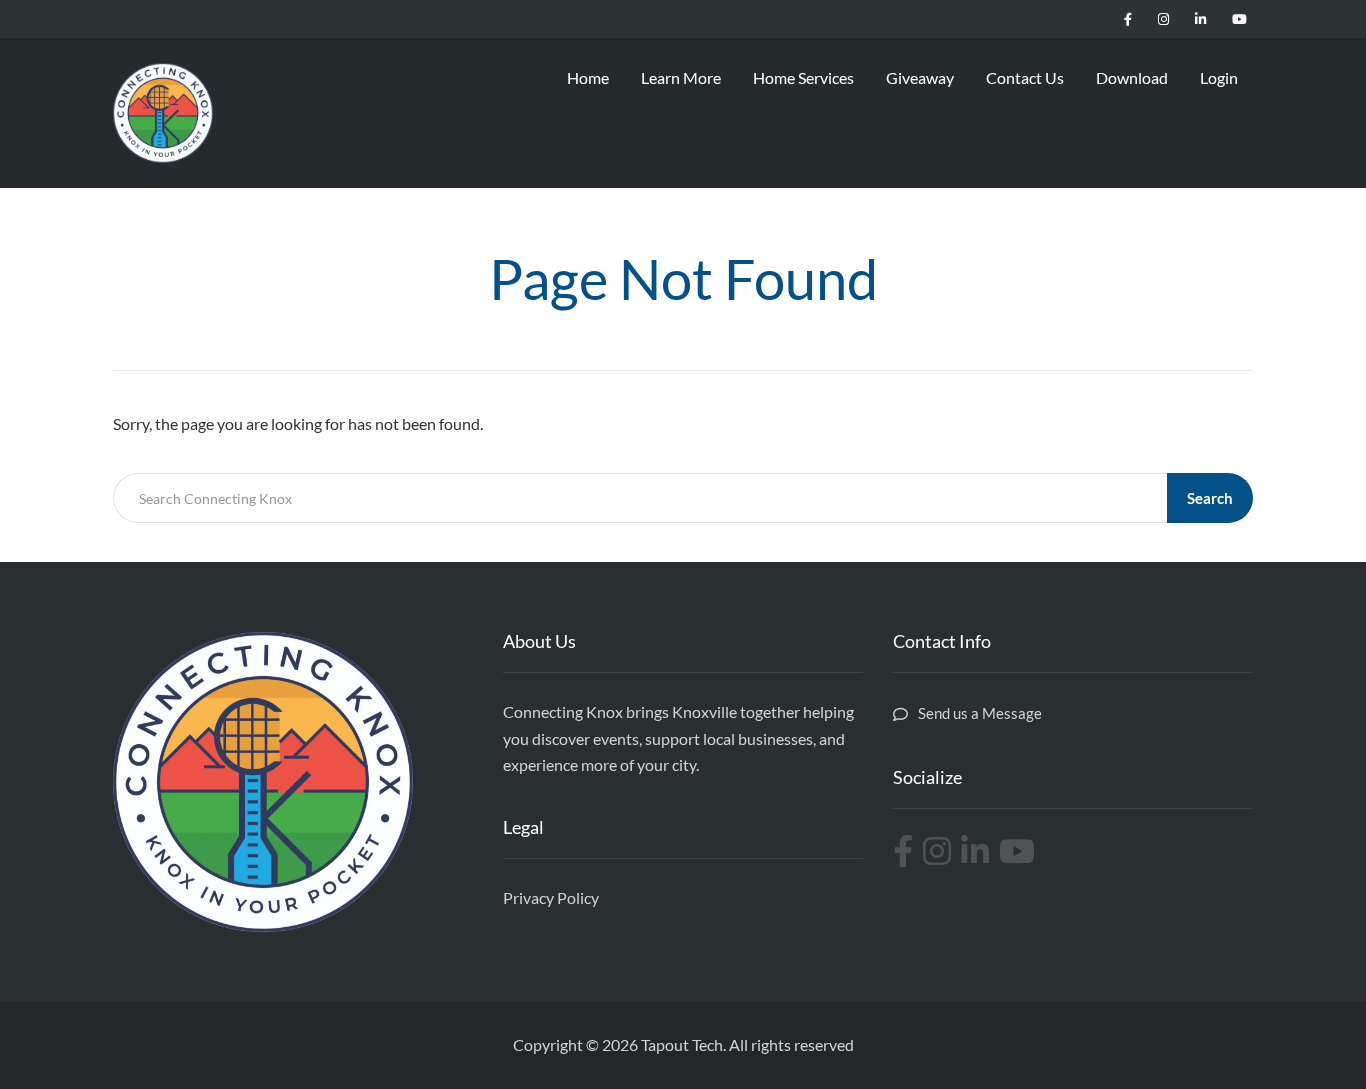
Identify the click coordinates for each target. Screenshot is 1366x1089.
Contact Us (1025, 77)
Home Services (803, 77)
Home (588, 77)
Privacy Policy (551, 897)
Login (1219, 77)
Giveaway (920, 77)
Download (1132, 77)
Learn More (681, 77)
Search (1210, 498)
